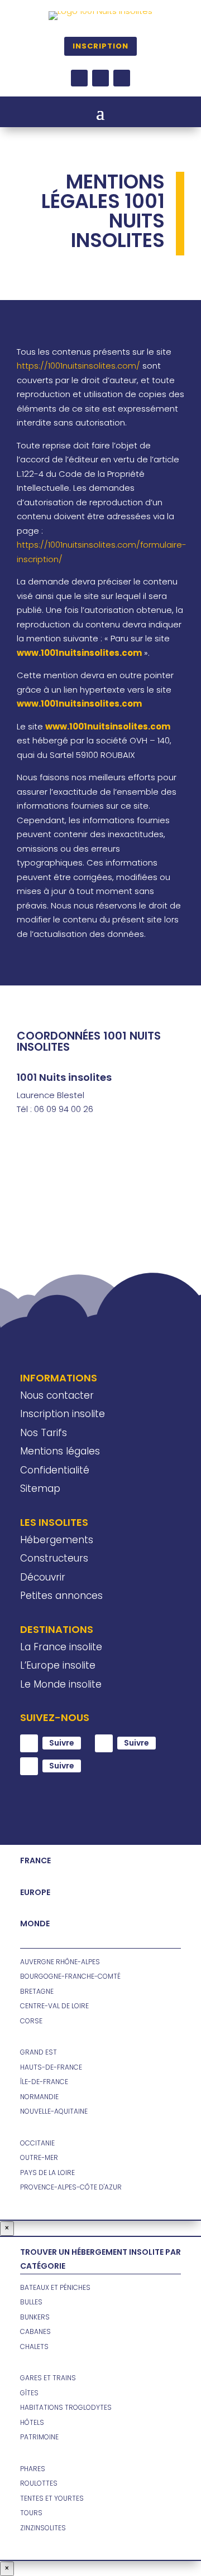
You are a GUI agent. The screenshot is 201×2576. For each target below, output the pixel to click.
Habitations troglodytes (66, 2407)
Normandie (39, 2097)
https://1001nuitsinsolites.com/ (78, 366)
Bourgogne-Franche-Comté (70, 1976)
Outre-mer (39, 2157)
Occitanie (37, 2143)
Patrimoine (39, 2437)
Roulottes (39, 2483)
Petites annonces (61, 1596)
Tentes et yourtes (52, 2498)
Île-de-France (44, 2082)
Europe (35, 1892)
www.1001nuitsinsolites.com (108, 726)
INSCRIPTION (100, 46)
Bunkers (35, 2317)
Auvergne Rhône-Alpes (60, 1962)
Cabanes (35, 2331)
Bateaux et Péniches (55, 2287)
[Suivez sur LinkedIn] (122, 78)
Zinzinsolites (43, 2528)
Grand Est (39, 2052)
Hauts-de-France (51, 2067)
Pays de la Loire (47, 2173)
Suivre (62, 1743)
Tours (31, 2513)
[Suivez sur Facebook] (79, 78)
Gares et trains (48, 2378)
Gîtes (29, 2393)
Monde (35, 1923)
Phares (33, 2469)
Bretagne (37, 1991)
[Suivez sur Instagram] (100, 78)
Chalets (34, 2347)
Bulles (31, 2302)
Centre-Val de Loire (54, 2006)
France (35, 1860)
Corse (31, 2021)
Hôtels (32, 2422)
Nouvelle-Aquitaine (54, 2111)
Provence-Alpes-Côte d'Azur (71, 2187)
